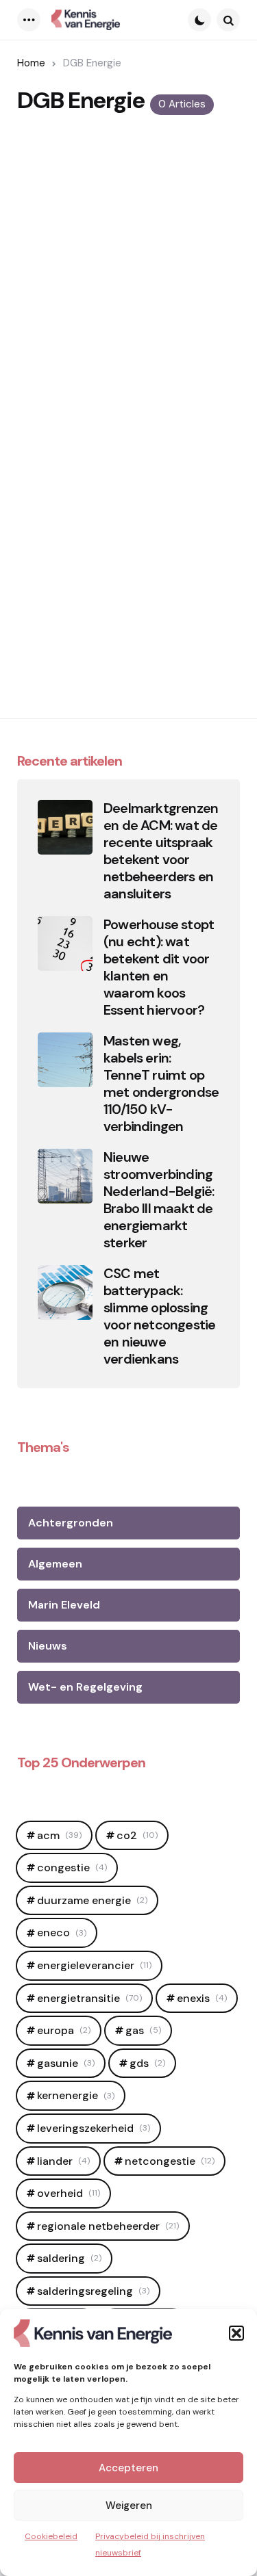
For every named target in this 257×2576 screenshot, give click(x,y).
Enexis (202, 1998)
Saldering (69, 2258)
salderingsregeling (93, 2291)
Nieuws (48, 1646)
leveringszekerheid (94, 2128)
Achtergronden (71, 1523)
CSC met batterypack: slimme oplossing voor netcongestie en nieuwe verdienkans (159, 1316)
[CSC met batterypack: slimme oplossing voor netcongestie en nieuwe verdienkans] (65, 1292)
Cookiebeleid (51, 2536)
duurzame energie (92, 1900)
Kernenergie (76, 2095)
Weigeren (129, 2506)
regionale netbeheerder (108, 2226)
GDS (147, 2063)
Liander (63, 2161)
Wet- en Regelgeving (85, 1687)
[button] (236, 2333)
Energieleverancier (94, 1965)
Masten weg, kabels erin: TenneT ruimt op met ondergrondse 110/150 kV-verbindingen (161, 1084)
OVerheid (69, 2193)
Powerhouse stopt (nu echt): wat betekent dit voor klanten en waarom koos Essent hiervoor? (159, 967)
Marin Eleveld (64, 1605)
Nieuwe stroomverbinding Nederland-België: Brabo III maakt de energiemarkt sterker (159, 1200)
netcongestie (170, 2161)
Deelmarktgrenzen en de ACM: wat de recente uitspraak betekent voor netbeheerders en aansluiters (161, 851)
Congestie (72, 1868)
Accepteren (128, 2468)
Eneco (62, 1933)
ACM (59, 1835)
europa (64, 2030)
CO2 (137, 1835)
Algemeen (55, 1564)
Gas (143, 2030)
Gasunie (66, 2063)
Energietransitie (89, 1998)
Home (31, 63)
